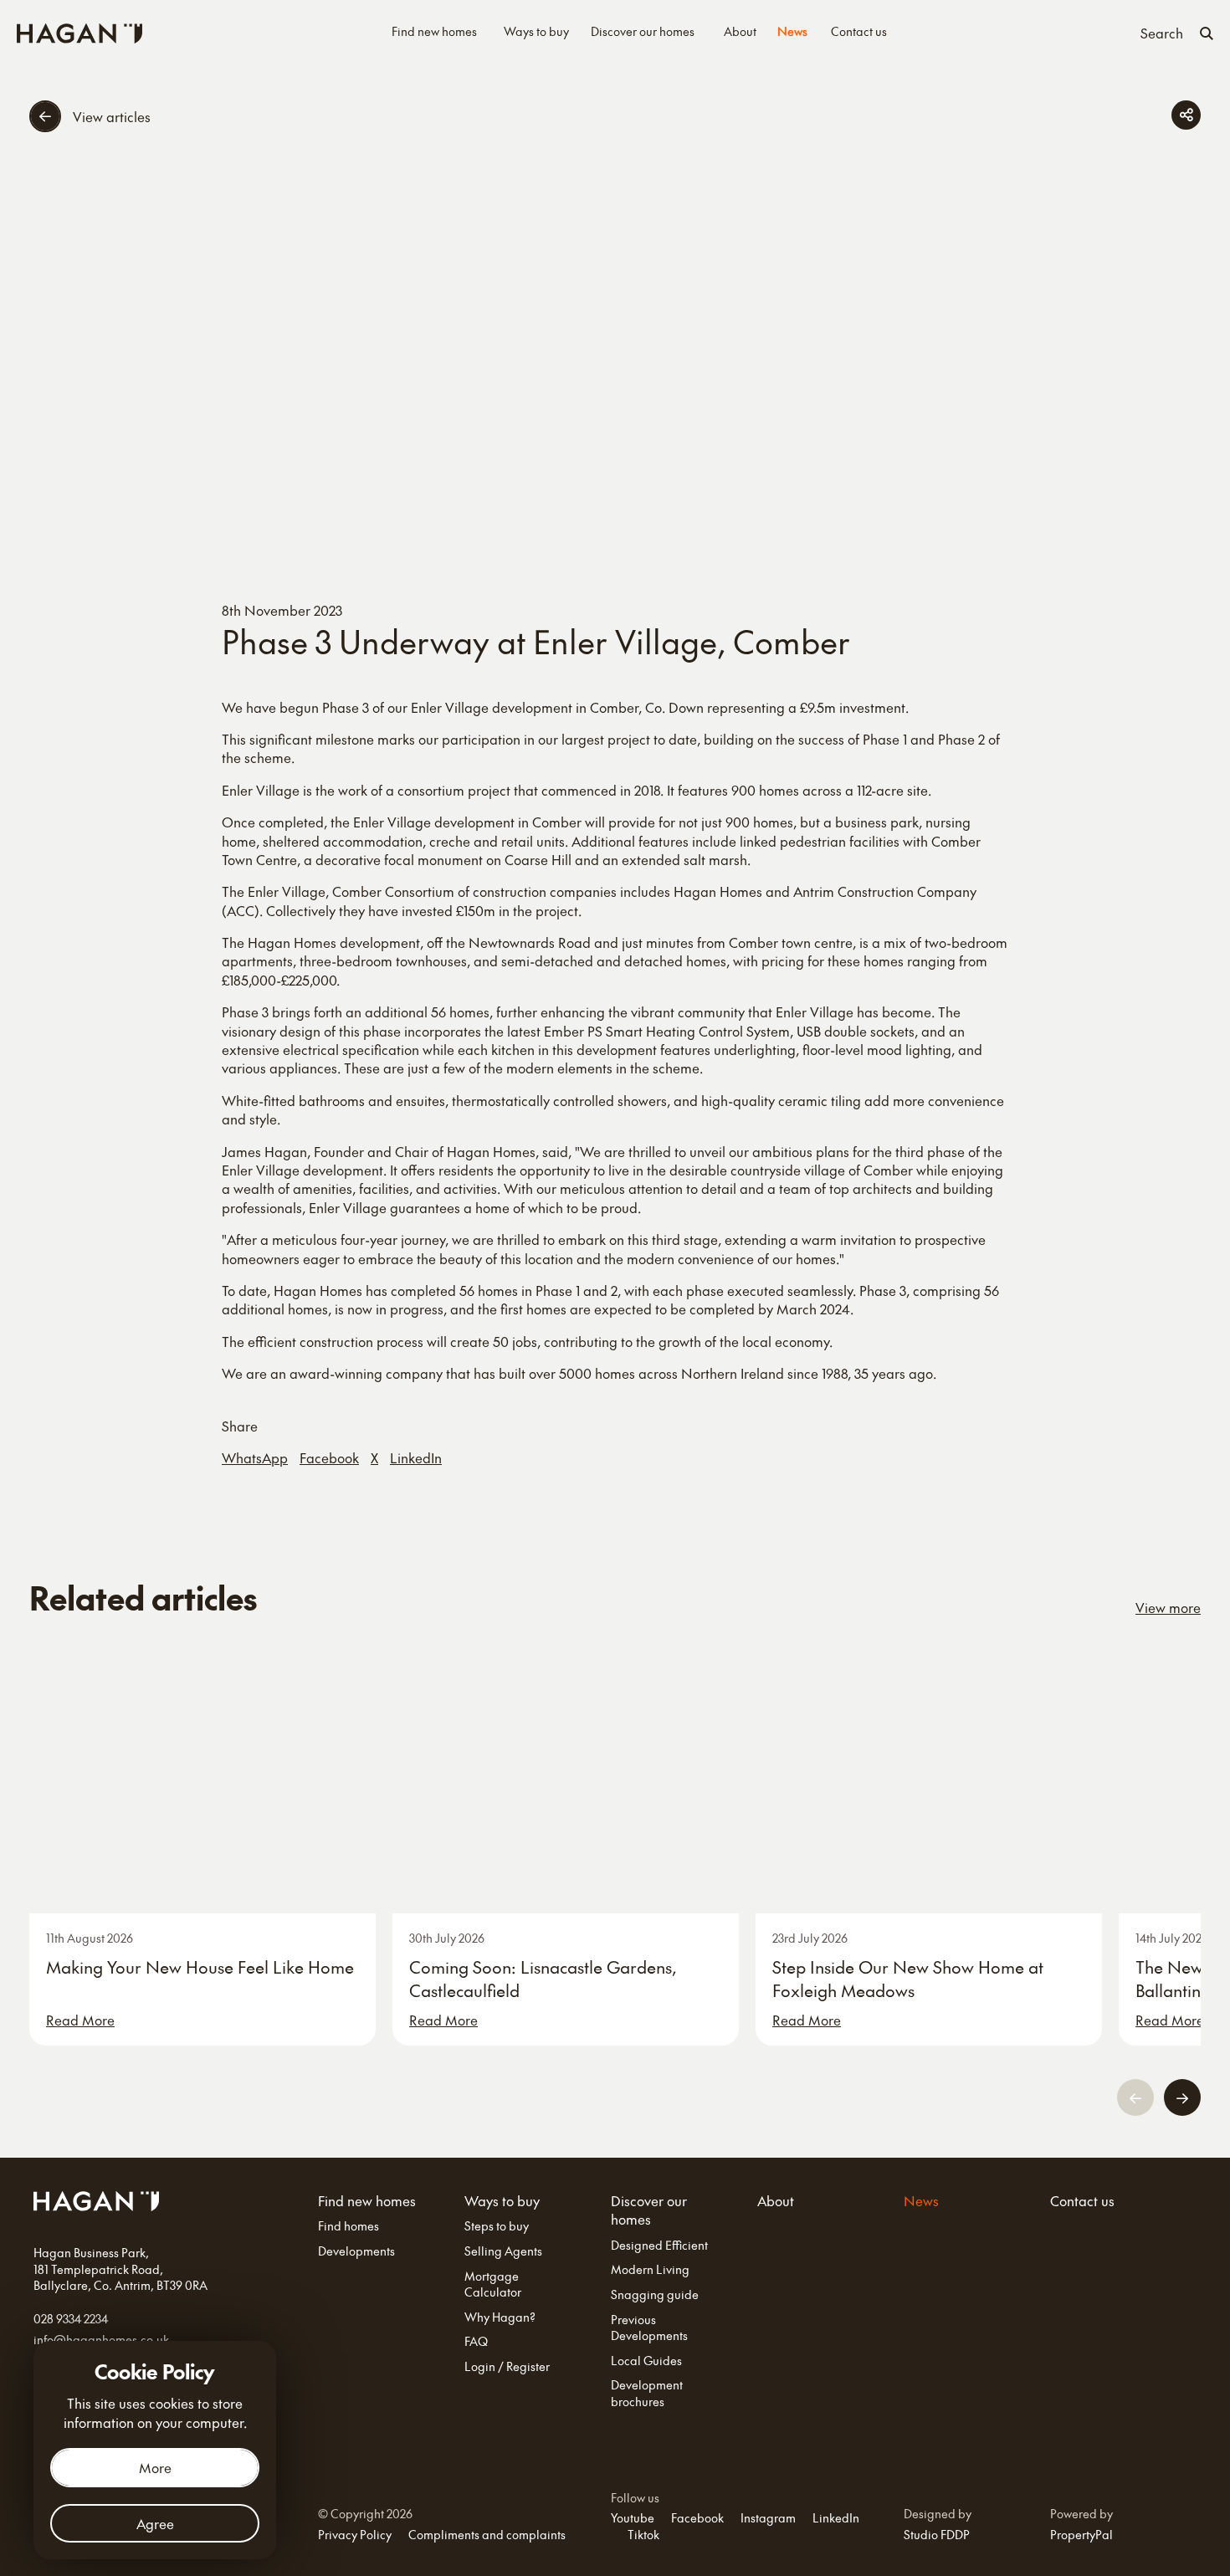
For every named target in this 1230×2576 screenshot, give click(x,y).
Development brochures (647, 2393)
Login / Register (507, 2366)
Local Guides (646, 2361)
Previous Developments (649, 2328)
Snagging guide (655, 2294)
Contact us (859, 31)
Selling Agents (503, 2251)
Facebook (329, 1457)
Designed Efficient (659, 2245)
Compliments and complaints (487, 2534)
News (792, 31)
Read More (80, 2020)
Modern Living (650, 2269)
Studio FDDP (937, 2534)
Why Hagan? (500, 2317)
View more (1168, 1607)
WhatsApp (255, 1457)
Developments (356, 2251)
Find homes (348, 2226)
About (740, 31)
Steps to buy (497, 2226)
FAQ (476, 2341)
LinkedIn (416, 1457)
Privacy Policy (355, 2534)
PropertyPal (1081, 2534)
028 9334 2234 (71, 2319)
